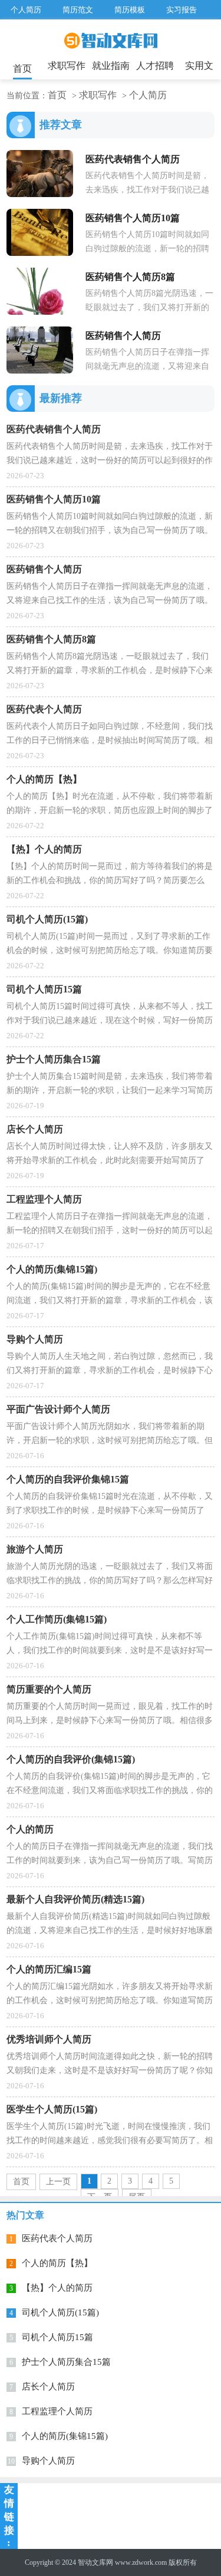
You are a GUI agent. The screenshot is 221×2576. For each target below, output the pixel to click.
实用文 (199, 66)
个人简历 (26, 10)
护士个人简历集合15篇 (66, 2362)
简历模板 (130, 10)
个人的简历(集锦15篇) (65, 2436)
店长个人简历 (48, 2387)
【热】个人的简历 (57, 2288)
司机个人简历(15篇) (60, 2312)
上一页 (58, 2182)
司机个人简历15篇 (57, 2337)
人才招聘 (155, 66)
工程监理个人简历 (57, 2411)
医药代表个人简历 (57, 2238)
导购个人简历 (48, 2461)
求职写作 (67, 66)
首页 (22, 69)
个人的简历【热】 (57, 2263)
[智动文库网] (111, 45)
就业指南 (111, 66)
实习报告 (182, 10)
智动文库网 (95, 2562)
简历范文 (78, 10)
